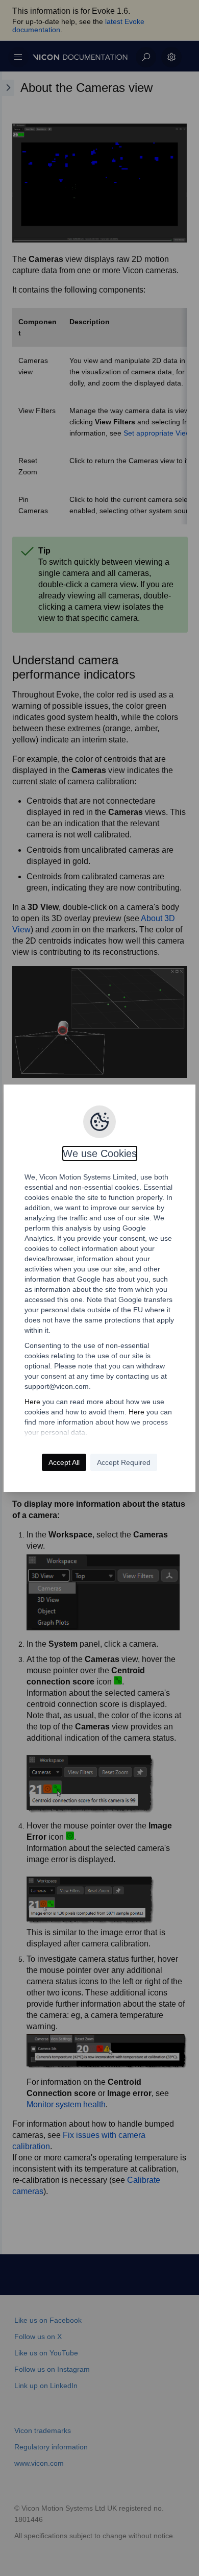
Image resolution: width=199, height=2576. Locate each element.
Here (32, 1402)
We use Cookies (100, 1153)
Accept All (64, 1462)
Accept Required (124, 1462)
